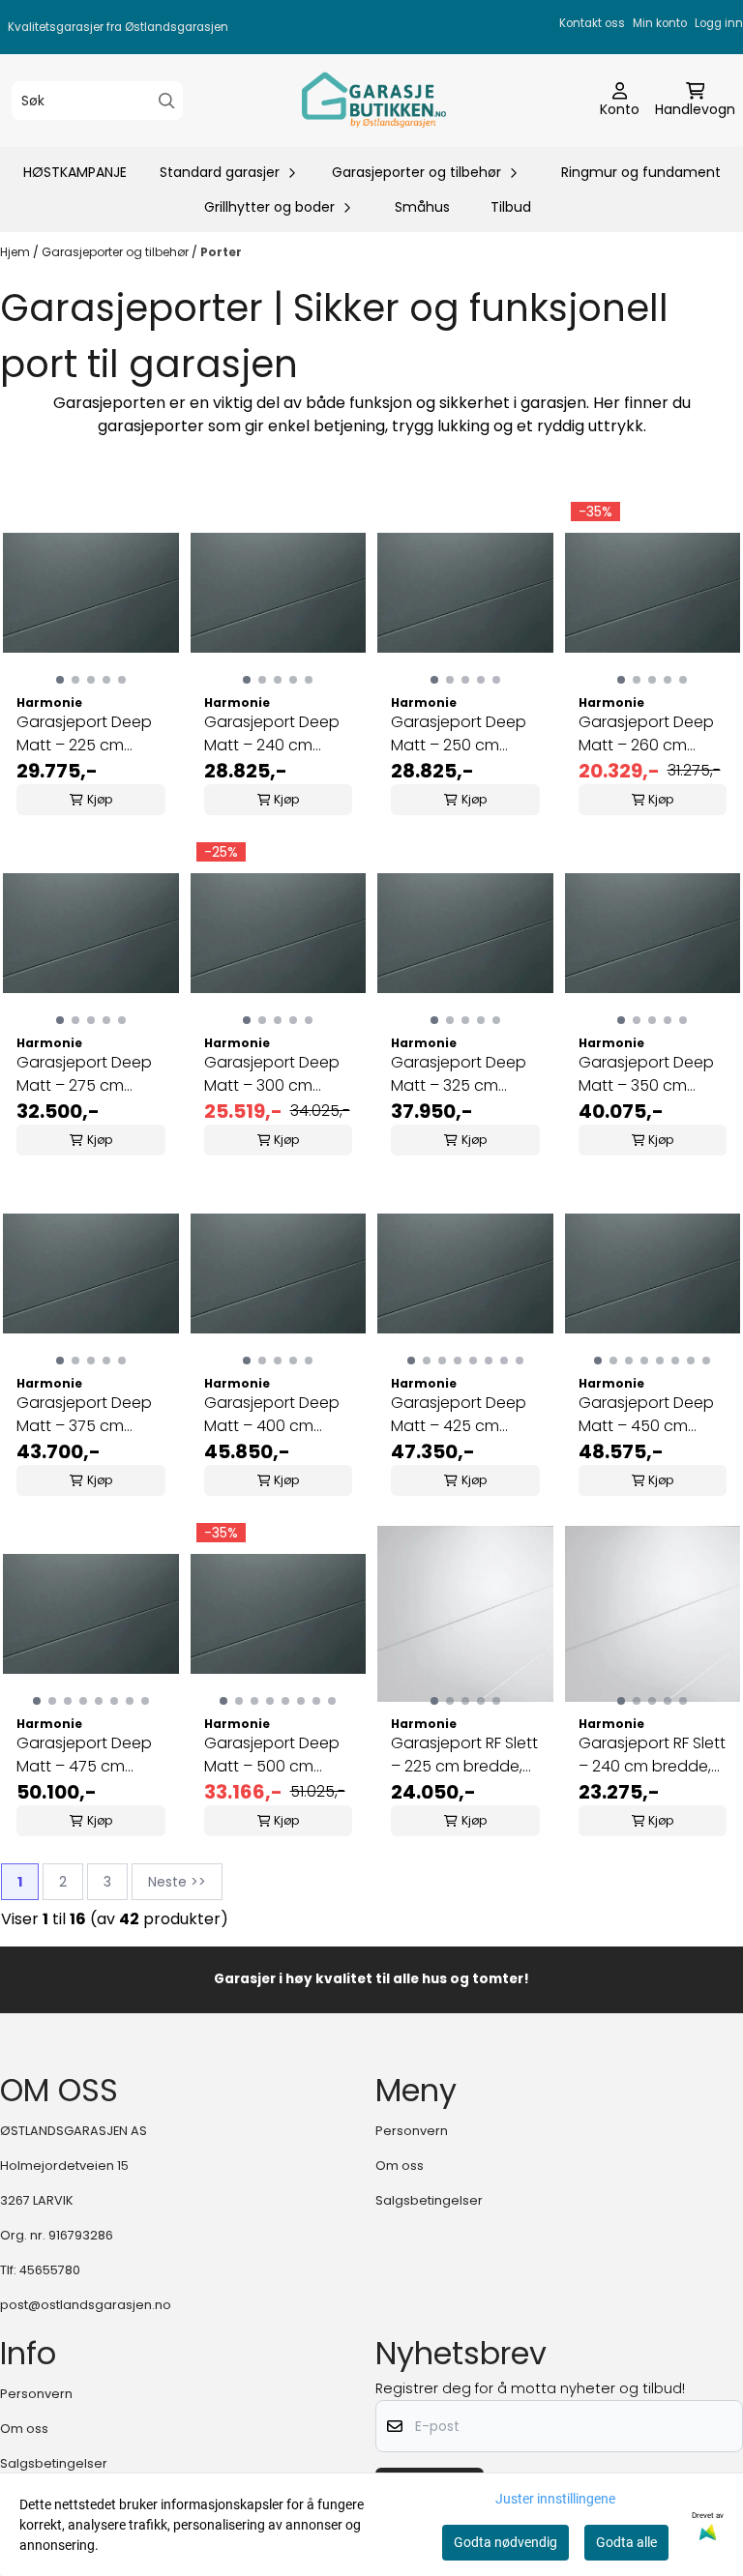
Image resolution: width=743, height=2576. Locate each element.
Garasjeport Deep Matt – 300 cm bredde (272, 1074)
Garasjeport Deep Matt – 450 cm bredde (646, 1415)
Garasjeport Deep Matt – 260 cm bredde (646, 734)
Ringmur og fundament (641, 172)
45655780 (50, 2270)
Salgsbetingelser (429, 2200)
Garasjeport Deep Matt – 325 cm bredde (459, 1074)
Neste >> (177, 1882)
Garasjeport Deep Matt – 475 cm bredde (84, 1755)
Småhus (422, 207)
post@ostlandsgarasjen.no (86, 2305)
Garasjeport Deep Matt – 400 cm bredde (272, 1415)
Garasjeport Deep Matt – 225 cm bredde (84, 734)
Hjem (16, 252)
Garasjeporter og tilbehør (117, 252)
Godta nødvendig (505, 2542)
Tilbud (511, 207)
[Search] (167, 101)
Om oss (400, 2166)
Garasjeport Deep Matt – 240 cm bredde (272, 734)
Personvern (412, 2131)
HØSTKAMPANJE (75, 172)
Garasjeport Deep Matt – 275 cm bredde (84, 1074)
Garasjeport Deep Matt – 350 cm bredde (646, 1074)
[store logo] (377, 101)
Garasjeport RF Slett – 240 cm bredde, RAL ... (652, 1755)
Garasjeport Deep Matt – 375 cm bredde (84, 1415)
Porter (221, 252)
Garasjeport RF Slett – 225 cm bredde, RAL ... (464, 1755)
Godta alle (626, 2542)
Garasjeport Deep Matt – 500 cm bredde (272, 1755)
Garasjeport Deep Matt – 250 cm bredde (459, 734)
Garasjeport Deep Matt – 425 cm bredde (459, 1415)
